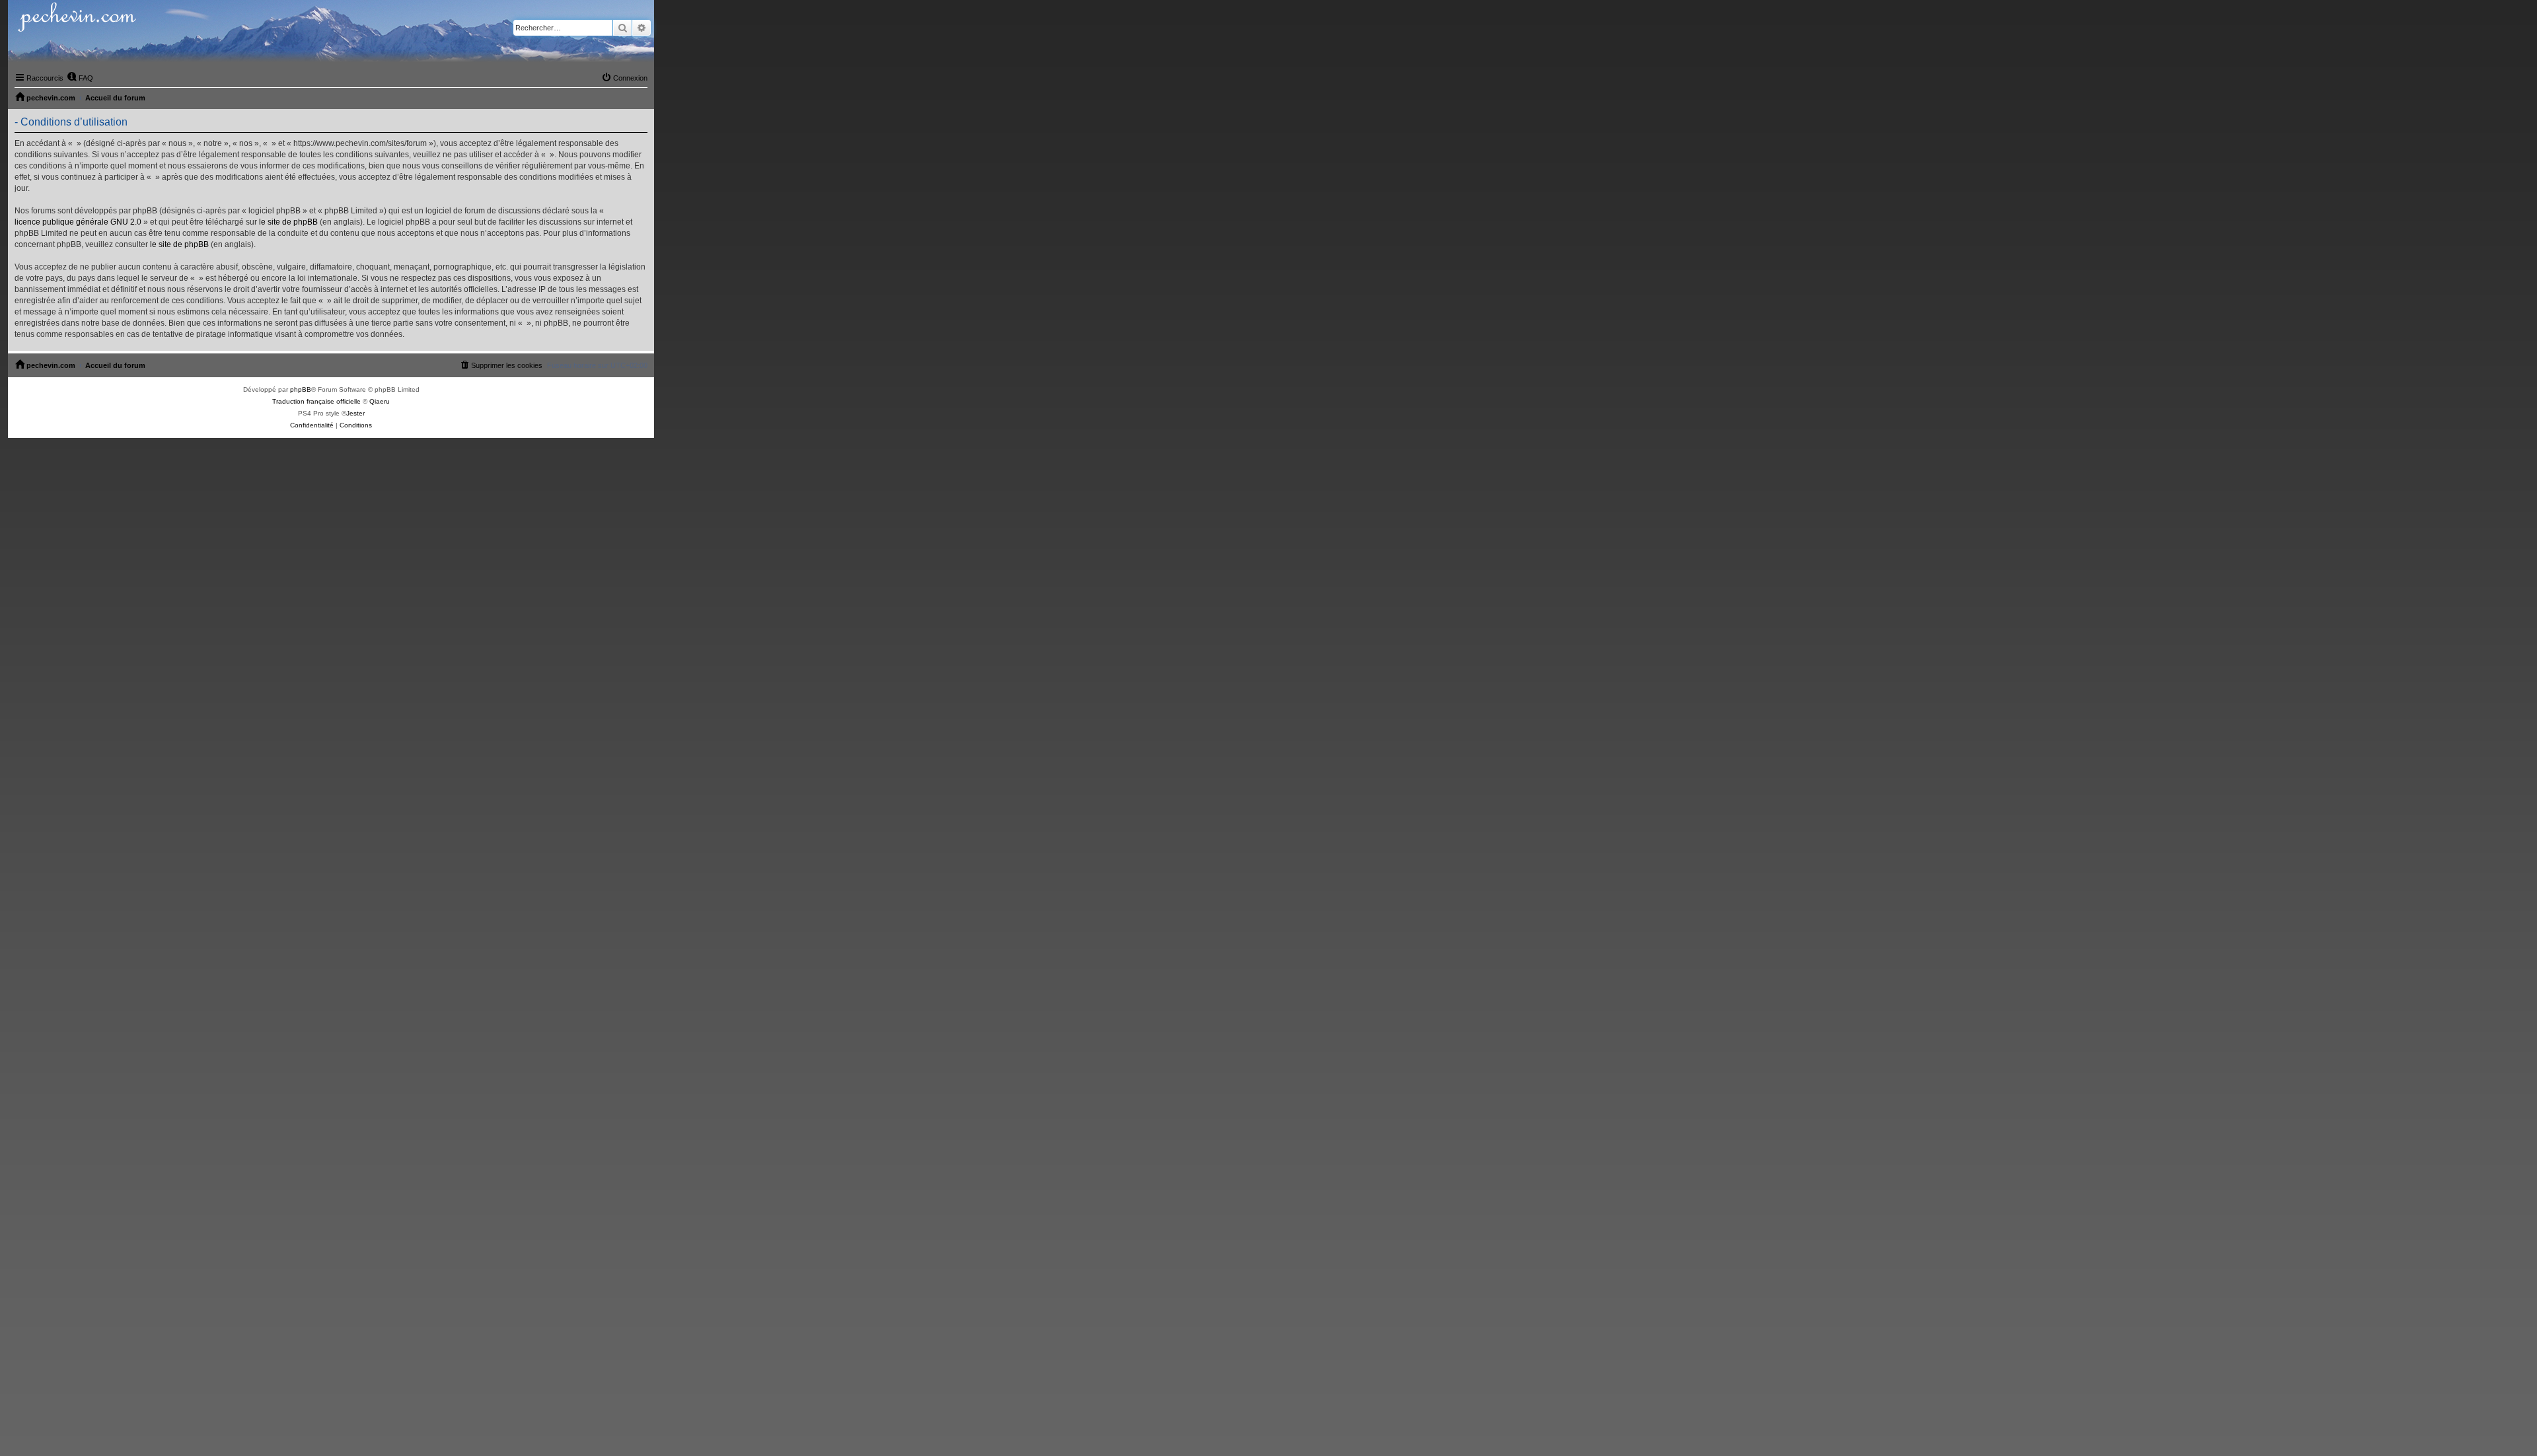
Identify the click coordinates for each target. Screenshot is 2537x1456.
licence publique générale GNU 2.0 (78, 222)
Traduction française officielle (316, 401)
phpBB (301, 389)
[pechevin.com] (331, 33)
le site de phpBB (288, 222)
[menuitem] (80, 78)
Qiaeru (380, 401)
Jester (355, 413)
